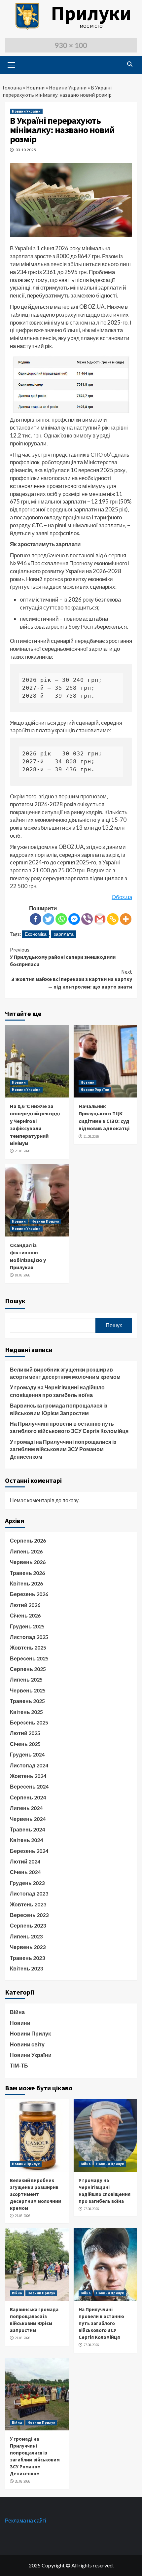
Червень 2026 (28, 1562)
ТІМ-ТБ (19, 2065)
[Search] (130, 64)
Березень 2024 (29, 1851)
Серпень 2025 (28, 1669)
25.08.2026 (22, 1151)
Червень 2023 (28, 1947)
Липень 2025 (26, 1679)
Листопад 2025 (29, 1637)
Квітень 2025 (26, 1712)
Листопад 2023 (29, 1893)
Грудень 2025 (27, 1626)
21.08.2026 (91, 1136)
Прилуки (91, 13)
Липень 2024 (26, 1808)
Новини (35, 87)
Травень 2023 (27, 1958)
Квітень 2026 (26, 1583)
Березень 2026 (29, 1594)
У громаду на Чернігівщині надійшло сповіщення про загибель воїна (57, 1391)
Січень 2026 (25, 1615)
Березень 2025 (29, 1722)
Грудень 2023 (27, 1883)
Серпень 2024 (28, 1797)
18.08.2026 (22, 1275)
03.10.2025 (26, 150)
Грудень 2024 (27, 1754)
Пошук (15, 1301)
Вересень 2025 (29, 1658)
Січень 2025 (25, 1744)
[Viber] (87, 919)
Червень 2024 (28, 1819)
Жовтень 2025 (28, 1647)
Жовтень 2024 (28, 1776)
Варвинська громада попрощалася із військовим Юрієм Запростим (59, 1409)
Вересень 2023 (29, 1915)
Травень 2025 (27, 1701)
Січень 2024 (25, 1872)
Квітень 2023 (26, 1968)
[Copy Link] (113, 919)
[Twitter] (48, 919)
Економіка (36, 934)
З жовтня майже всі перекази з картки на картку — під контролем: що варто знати (72, 979)
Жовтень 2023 (28, 1904)
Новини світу (27, 2044)
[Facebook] (35, 919)
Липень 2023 (26, 1936)
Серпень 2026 (28, 1540)
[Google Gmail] (100, 919)
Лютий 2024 (25, 1861)
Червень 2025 (28, 1690)
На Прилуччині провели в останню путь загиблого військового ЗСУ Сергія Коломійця (69, 1427)
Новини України (68, 87)
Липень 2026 (26, 1551)
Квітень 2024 (26, 1840)
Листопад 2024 (29, 1765)
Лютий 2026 (25, 1605)
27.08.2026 (22, 2216)
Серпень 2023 (28, 1925)
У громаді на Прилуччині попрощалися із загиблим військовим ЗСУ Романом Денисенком (63, 1449)
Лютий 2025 (25, 1733)
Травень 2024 (27, 1829)
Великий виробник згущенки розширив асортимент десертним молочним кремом (65, 1373)
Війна (17, 2012)
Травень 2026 (27, 1573)
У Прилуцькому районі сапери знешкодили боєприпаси (63, 957)
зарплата (64, 934)
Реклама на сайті (26, 2520)
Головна (12, 87)
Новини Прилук (45, 1221)
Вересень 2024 (29, 1786)
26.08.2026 (22, 2481)
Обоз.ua (122, 897)
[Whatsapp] (61, 919)
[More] (126, 919)
